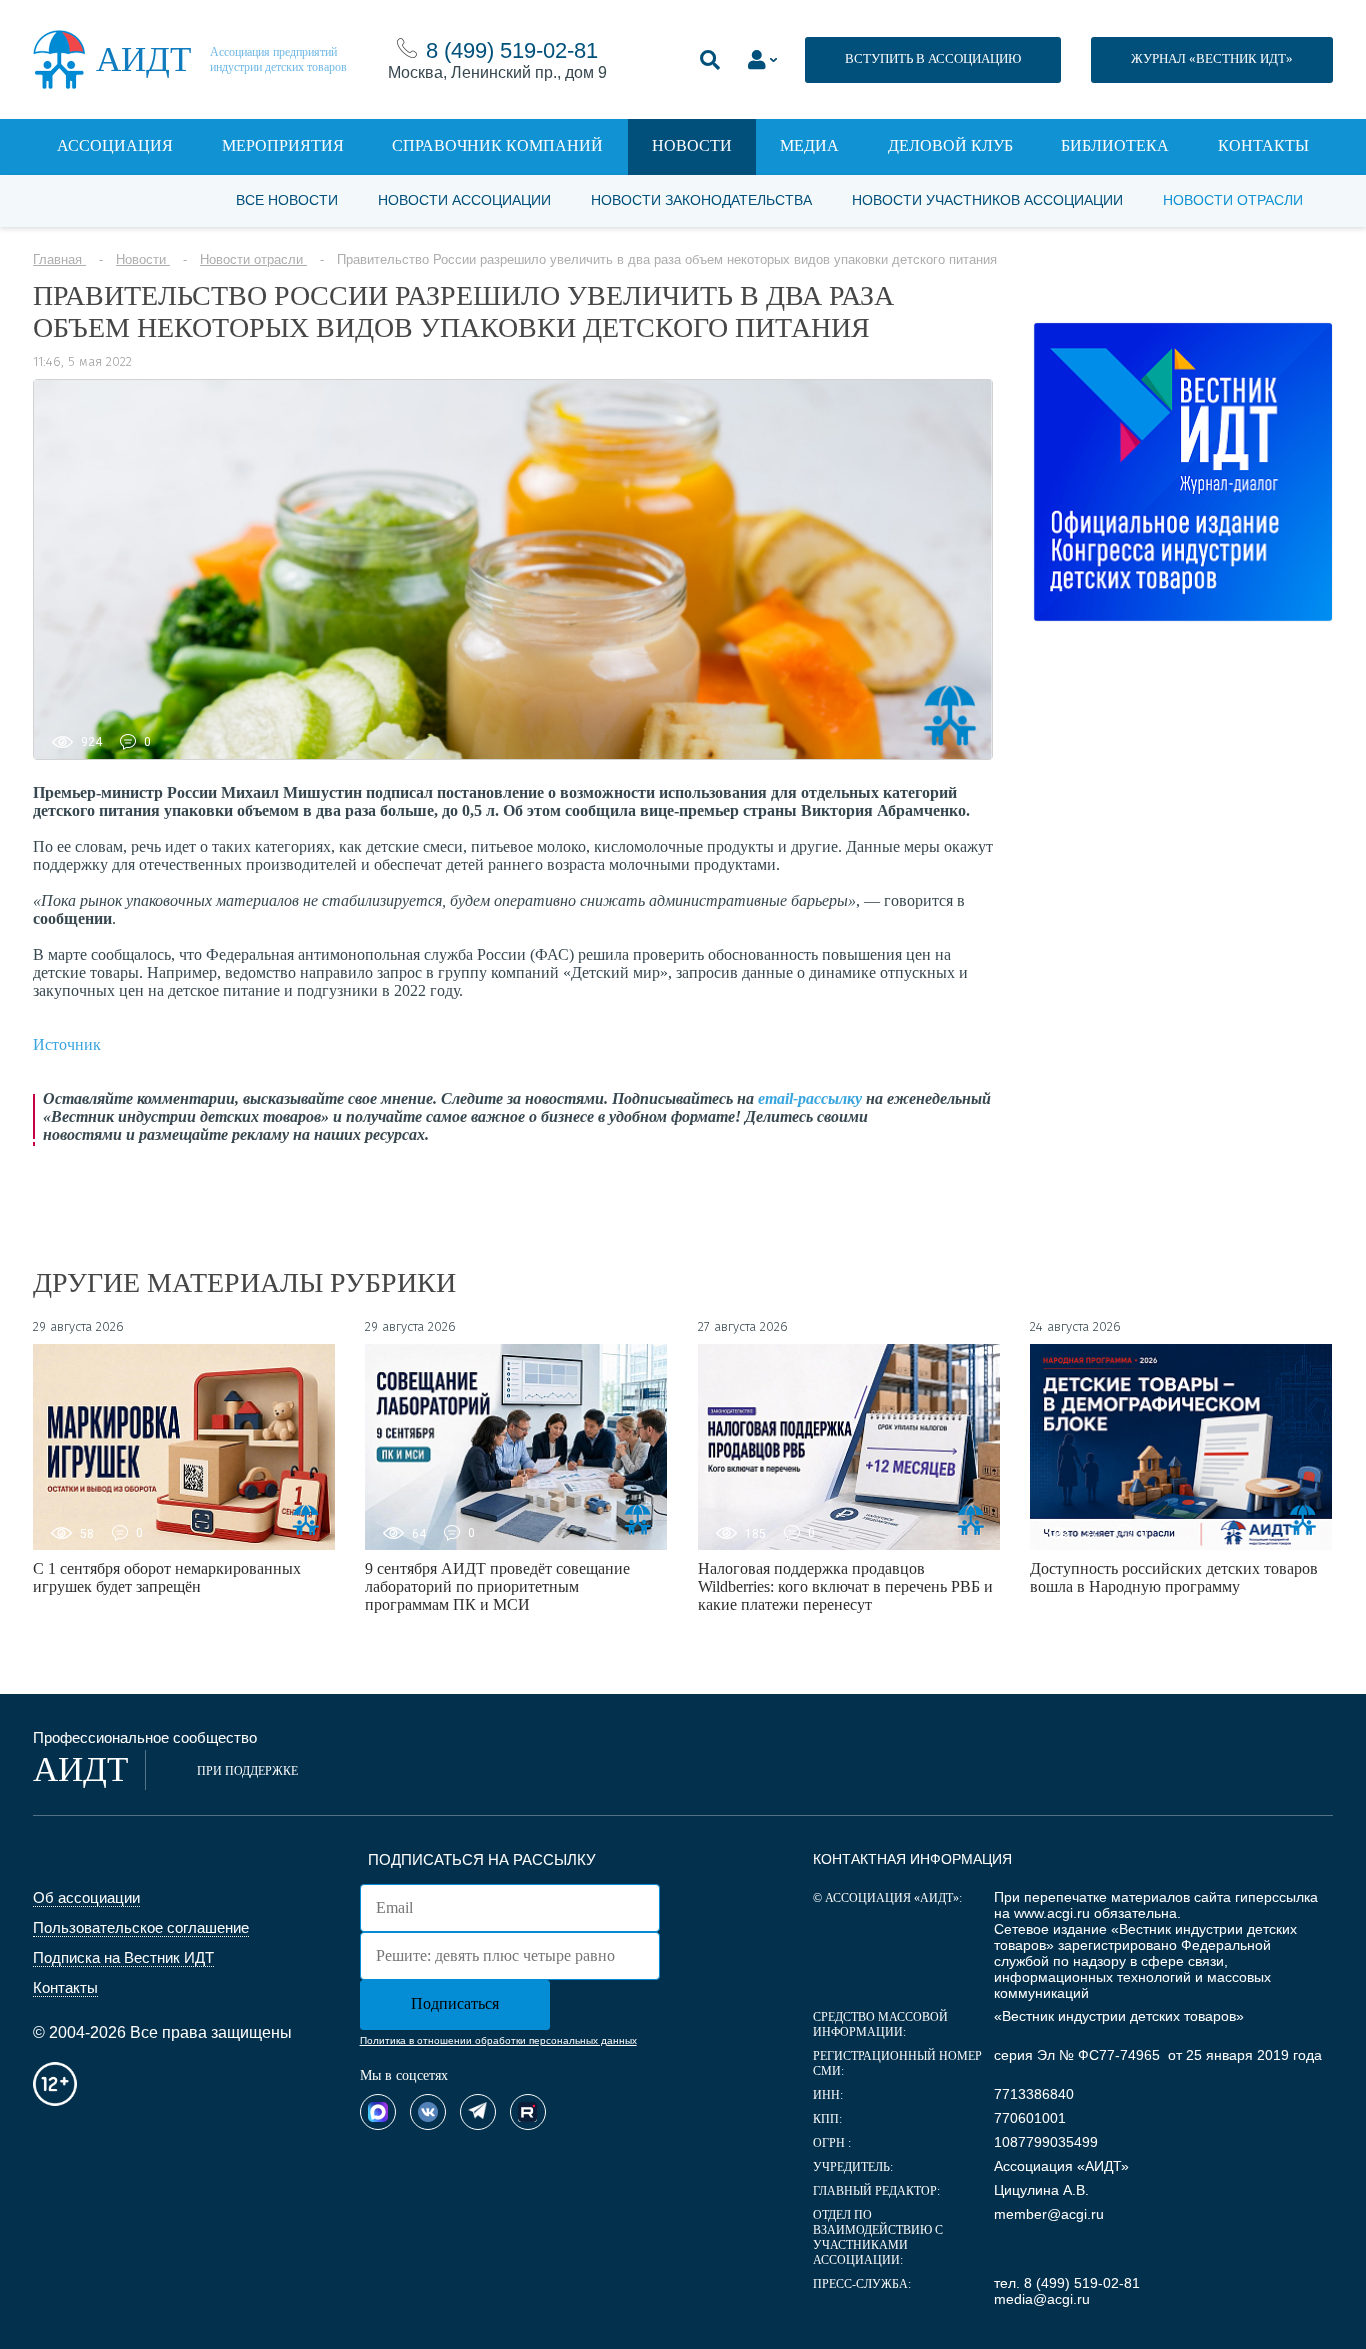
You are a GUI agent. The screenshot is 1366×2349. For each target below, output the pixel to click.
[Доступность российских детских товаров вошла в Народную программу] (1181, 1447)
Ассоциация (115, 145)
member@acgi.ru (1049, 2214)
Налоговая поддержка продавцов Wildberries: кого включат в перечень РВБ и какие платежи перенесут (845, 1586)
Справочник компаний (497, 145)
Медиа (809, 145)
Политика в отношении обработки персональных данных (498, 2040)
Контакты (1263, 145)
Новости (692, 145)
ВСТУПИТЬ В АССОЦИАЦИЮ (933, 58)
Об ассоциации (86, 1897)
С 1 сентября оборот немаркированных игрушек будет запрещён (167, 1577)
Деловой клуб (950, 145)
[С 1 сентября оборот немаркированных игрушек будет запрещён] (184, 1447)
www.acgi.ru (1052, 1913)
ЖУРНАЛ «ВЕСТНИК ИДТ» (1212, 58)
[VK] (428, 2112)
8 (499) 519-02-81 (512, 50)
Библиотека (1115, 145)
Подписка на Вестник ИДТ (123, 1957)
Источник (67, 1044)
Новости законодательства (701, 200)
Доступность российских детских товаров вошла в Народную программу (1174, 1577)
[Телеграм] (478, 2112)
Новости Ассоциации (464, 200)
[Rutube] (528, 2112)
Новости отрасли (1233, 200)
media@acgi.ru (1042, 2299)
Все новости (287, 200)
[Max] (378, 2112)
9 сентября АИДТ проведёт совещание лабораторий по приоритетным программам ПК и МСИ (497, 1586)
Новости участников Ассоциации (987, 200)
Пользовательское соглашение (141, 1927)
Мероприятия (283, 145)
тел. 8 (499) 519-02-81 (1067, 2283)
